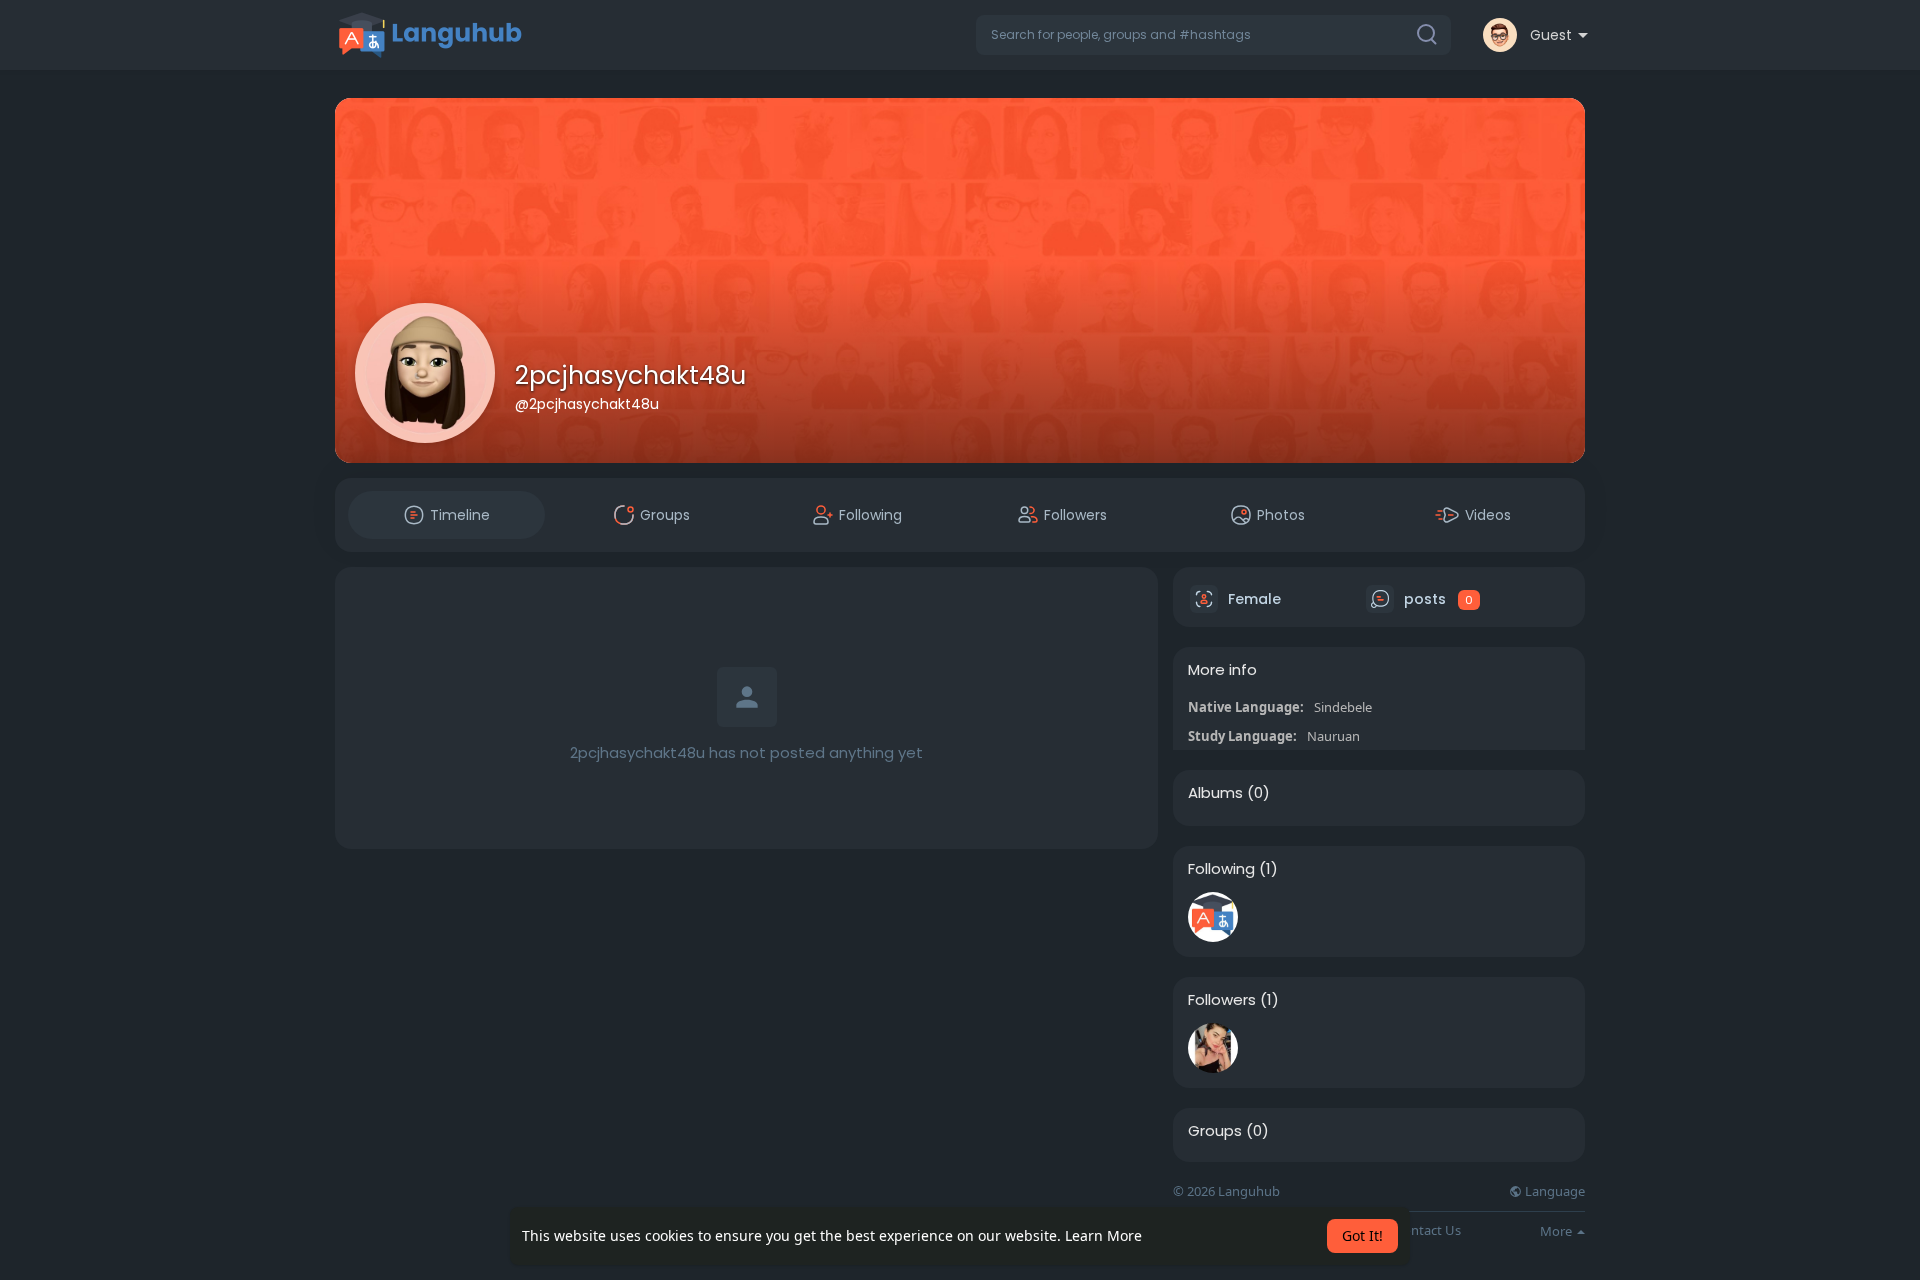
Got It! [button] (1362, 1235)
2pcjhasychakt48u (630, 375)
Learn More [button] (1103, 1235)
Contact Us (1428, 1230)
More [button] (1557, 1231)
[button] (1213, 35)
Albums (1215, 793)
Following (1221, 869)
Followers (1222, 1000)
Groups (1215, 1131)
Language (1553, 1191)
